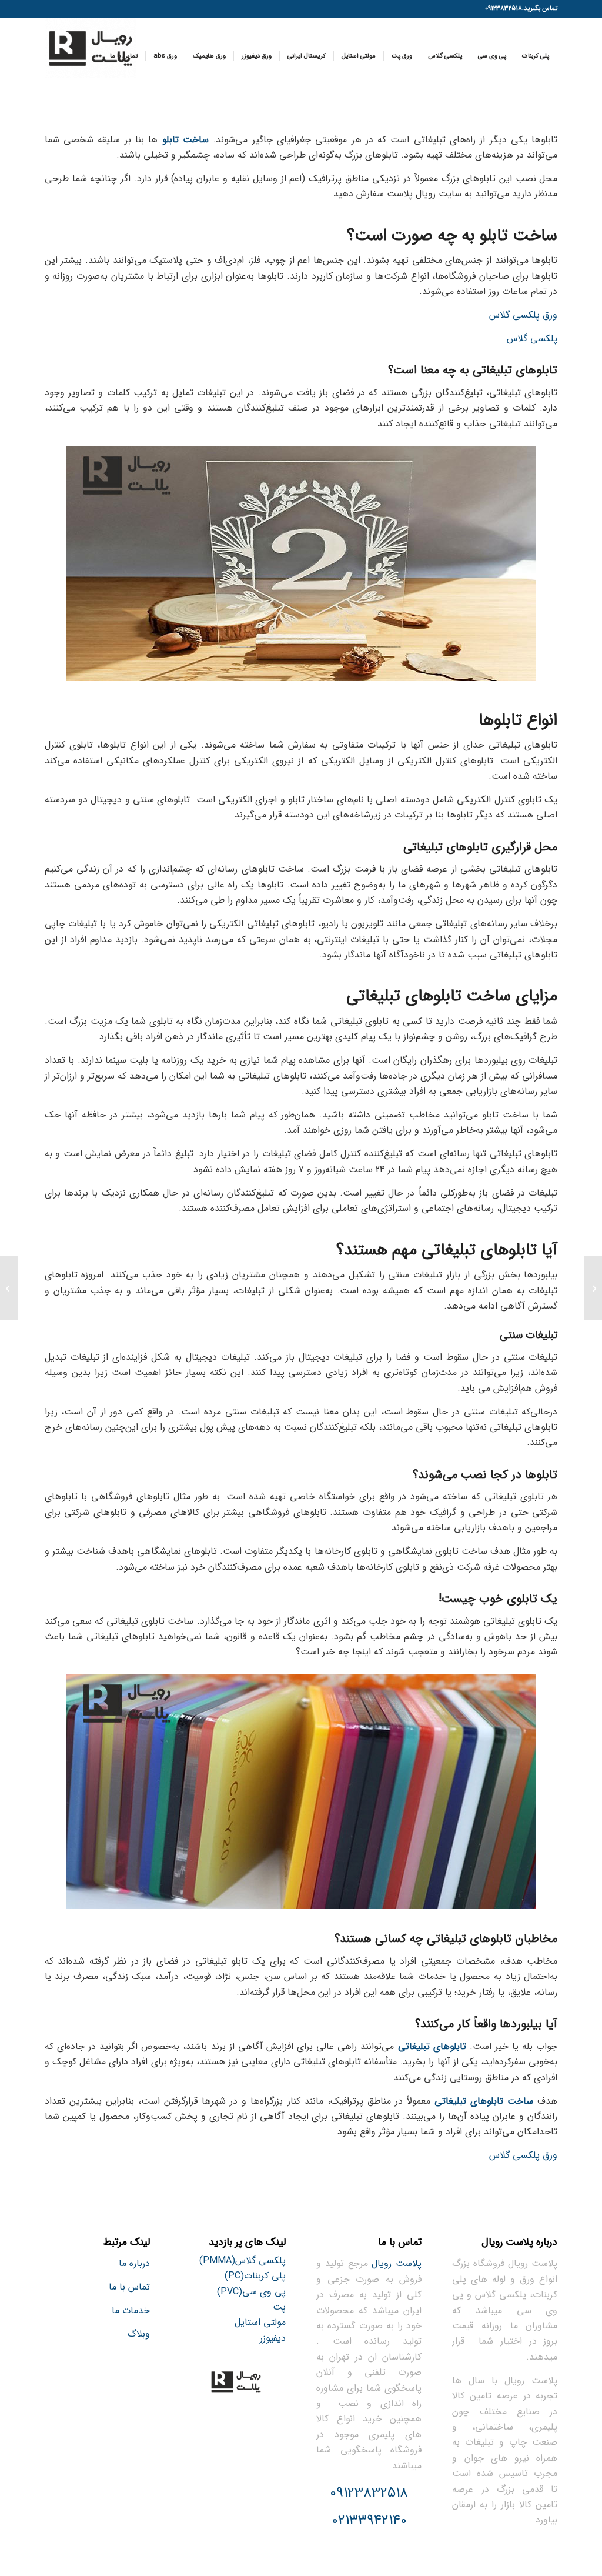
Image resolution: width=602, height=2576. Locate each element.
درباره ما (134, 2263)
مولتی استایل (260, 2322)
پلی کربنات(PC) (255, 2276)
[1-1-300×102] (91, 56)
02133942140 (369, 2521)
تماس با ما (129, 2287)
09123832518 (369, 2493)
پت (279, 2307)
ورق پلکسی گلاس (523, 315)
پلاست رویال (397, 2263)
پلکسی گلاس (532, 338)
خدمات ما (131, 2310)
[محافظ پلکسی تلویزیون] (593, 1288)
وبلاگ (139, 2334)
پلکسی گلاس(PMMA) (243, 2260)
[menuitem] (536, 56)
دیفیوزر (273, 2338)
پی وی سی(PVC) (251, 2292)
